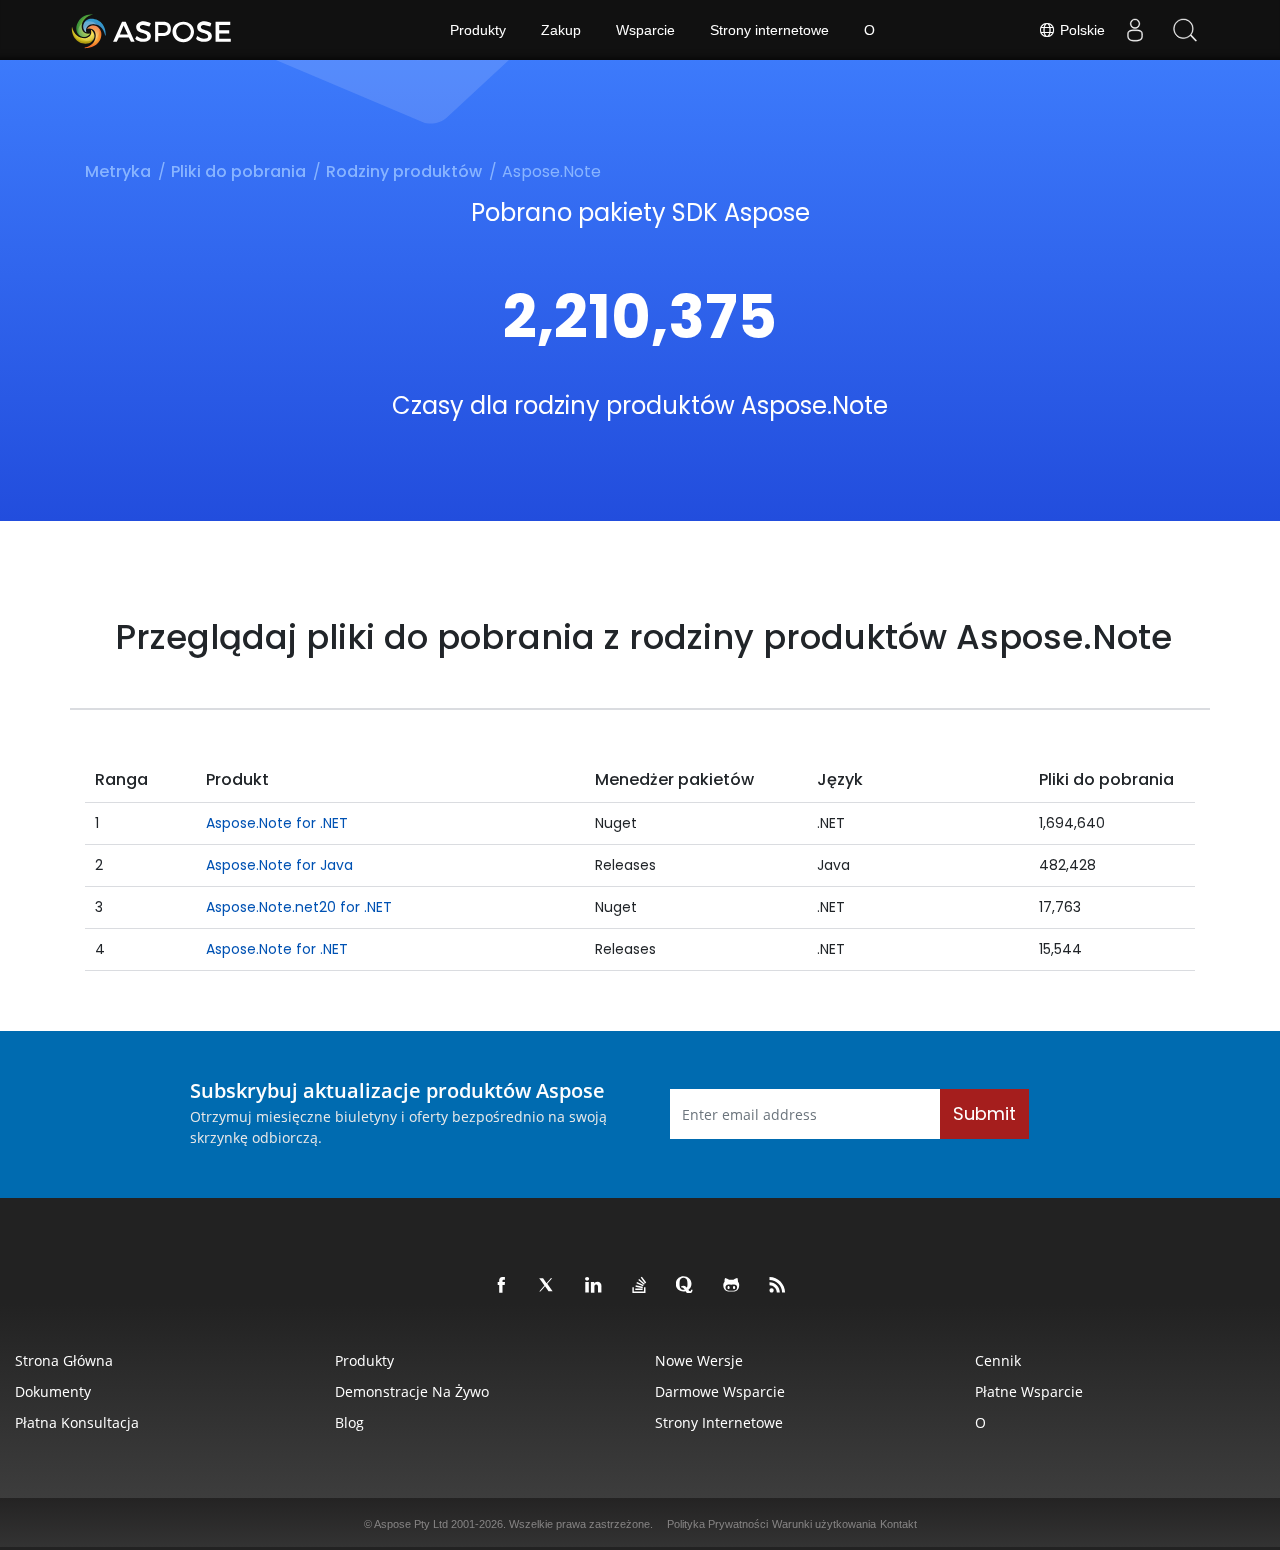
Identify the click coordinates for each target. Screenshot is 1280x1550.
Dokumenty (53, 1391)
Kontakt (898, 1524)
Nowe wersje (699, 1360)
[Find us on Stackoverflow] (640, 1286)
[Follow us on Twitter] (548, 1286)
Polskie (1080, 30)
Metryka (118, 171)
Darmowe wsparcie (720, 1391)
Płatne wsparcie (1029, 1391)
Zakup (561, 30)
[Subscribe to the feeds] (778, 1286)
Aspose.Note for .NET (277, 823)
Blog (349, 1422)
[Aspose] (152, 30)
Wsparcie (645, 30)
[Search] (1185, 30)
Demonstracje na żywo (412, 1391)
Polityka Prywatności (717, 1524)
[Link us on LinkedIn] (594, 1286)
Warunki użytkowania (824, 1524)
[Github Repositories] (732, 1286)
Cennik (998, 1360)
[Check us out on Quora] (686, 1286)
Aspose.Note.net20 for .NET (299, 907)
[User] (1135, 30)
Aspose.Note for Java (279, 865)
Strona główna (64, 1360)
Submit (984, 1113)
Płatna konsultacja (77, 1422)
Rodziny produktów (404, 171)
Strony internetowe (769, 30)
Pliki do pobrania (238, 171)
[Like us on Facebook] (502, 1286)
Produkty (478, 30)
